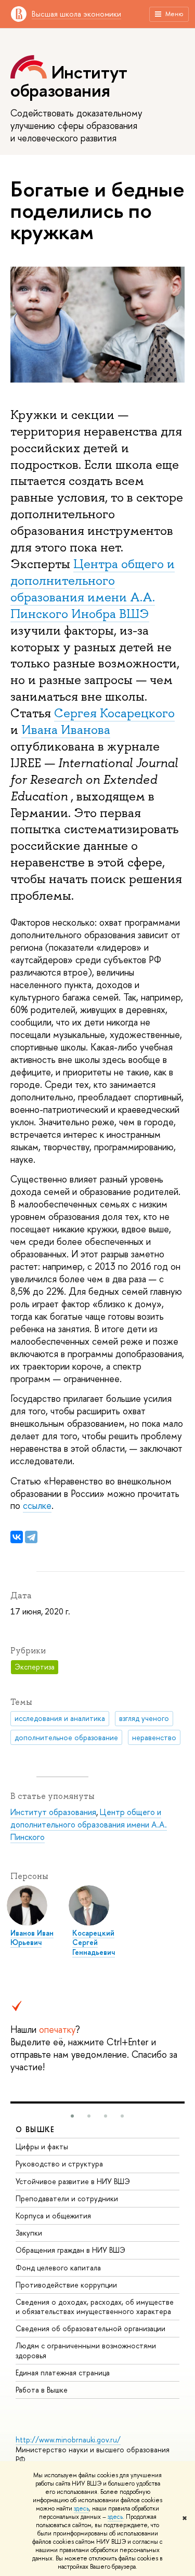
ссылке (37, 1506)
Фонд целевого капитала (58, 2268)
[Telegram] (31, 1537)
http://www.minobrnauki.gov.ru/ (68, 2440)
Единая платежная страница (63, 2373)
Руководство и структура (59, 2164)
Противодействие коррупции (66, 2285)
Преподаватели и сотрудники (67, 2198)
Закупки (29, 2233)
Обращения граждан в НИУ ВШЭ (70, 2250)
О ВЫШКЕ (35, 2129)
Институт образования (53, 1812)
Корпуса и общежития (53, 2216)
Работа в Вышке (42, 2390)
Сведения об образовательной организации (90, 2328)
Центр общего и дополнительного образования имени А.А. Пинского (89, 1824)
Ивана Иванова (66, 730)
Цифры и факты (42, 2146)
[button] (72, 2116)
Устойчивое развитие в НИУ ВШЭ (73, 2181)
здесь (81, 2508)
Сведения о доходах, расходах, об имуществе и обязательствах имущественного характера (95, 2306)
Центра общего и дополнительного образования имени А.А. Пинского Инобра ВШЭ (93, 589)
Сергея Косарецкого (114, 713)
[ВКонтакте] (17, 1537)
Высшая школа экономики (76, 14)
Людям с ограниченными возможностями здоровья (86, 2350)
